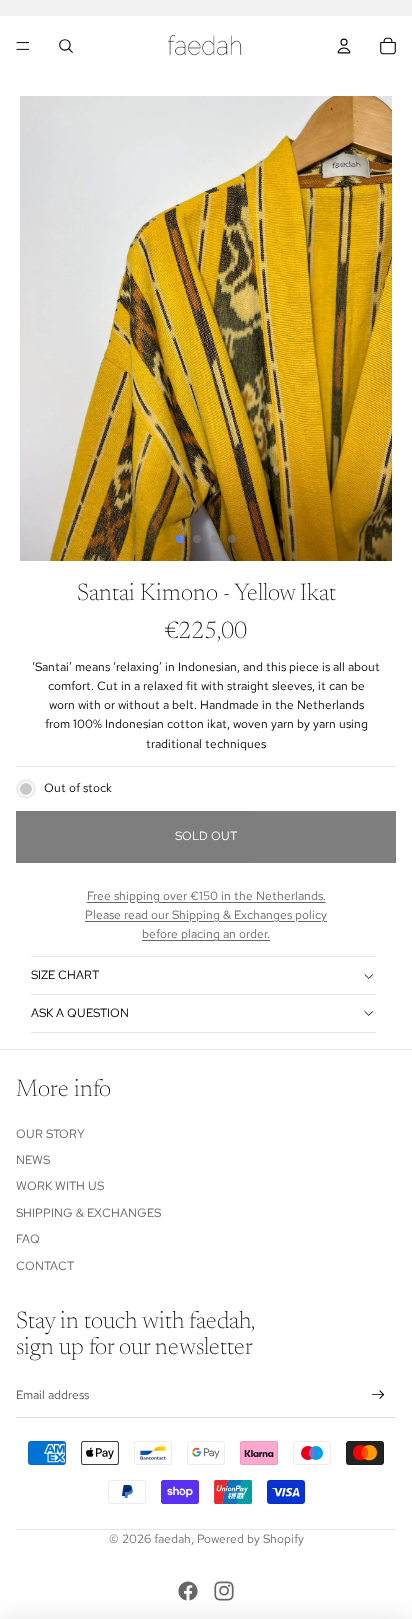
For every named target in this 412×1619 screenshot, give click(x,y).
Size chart (65, 975)
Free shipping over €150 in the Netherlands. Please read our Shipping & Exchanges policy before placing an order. (206, 915)
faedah (172, 1539)
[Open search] (66, 46)
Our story (50, 1134)
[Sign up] (378, 1395)
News (33, 1160)
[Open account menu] (344, 46)
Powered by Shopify (250, 1539)
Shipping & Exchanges (88, 1213)
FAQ (28, 1239)
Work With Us (60, 1186)
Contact (45, 1266)
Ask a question (80, 1013)
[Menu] (23, 46)
